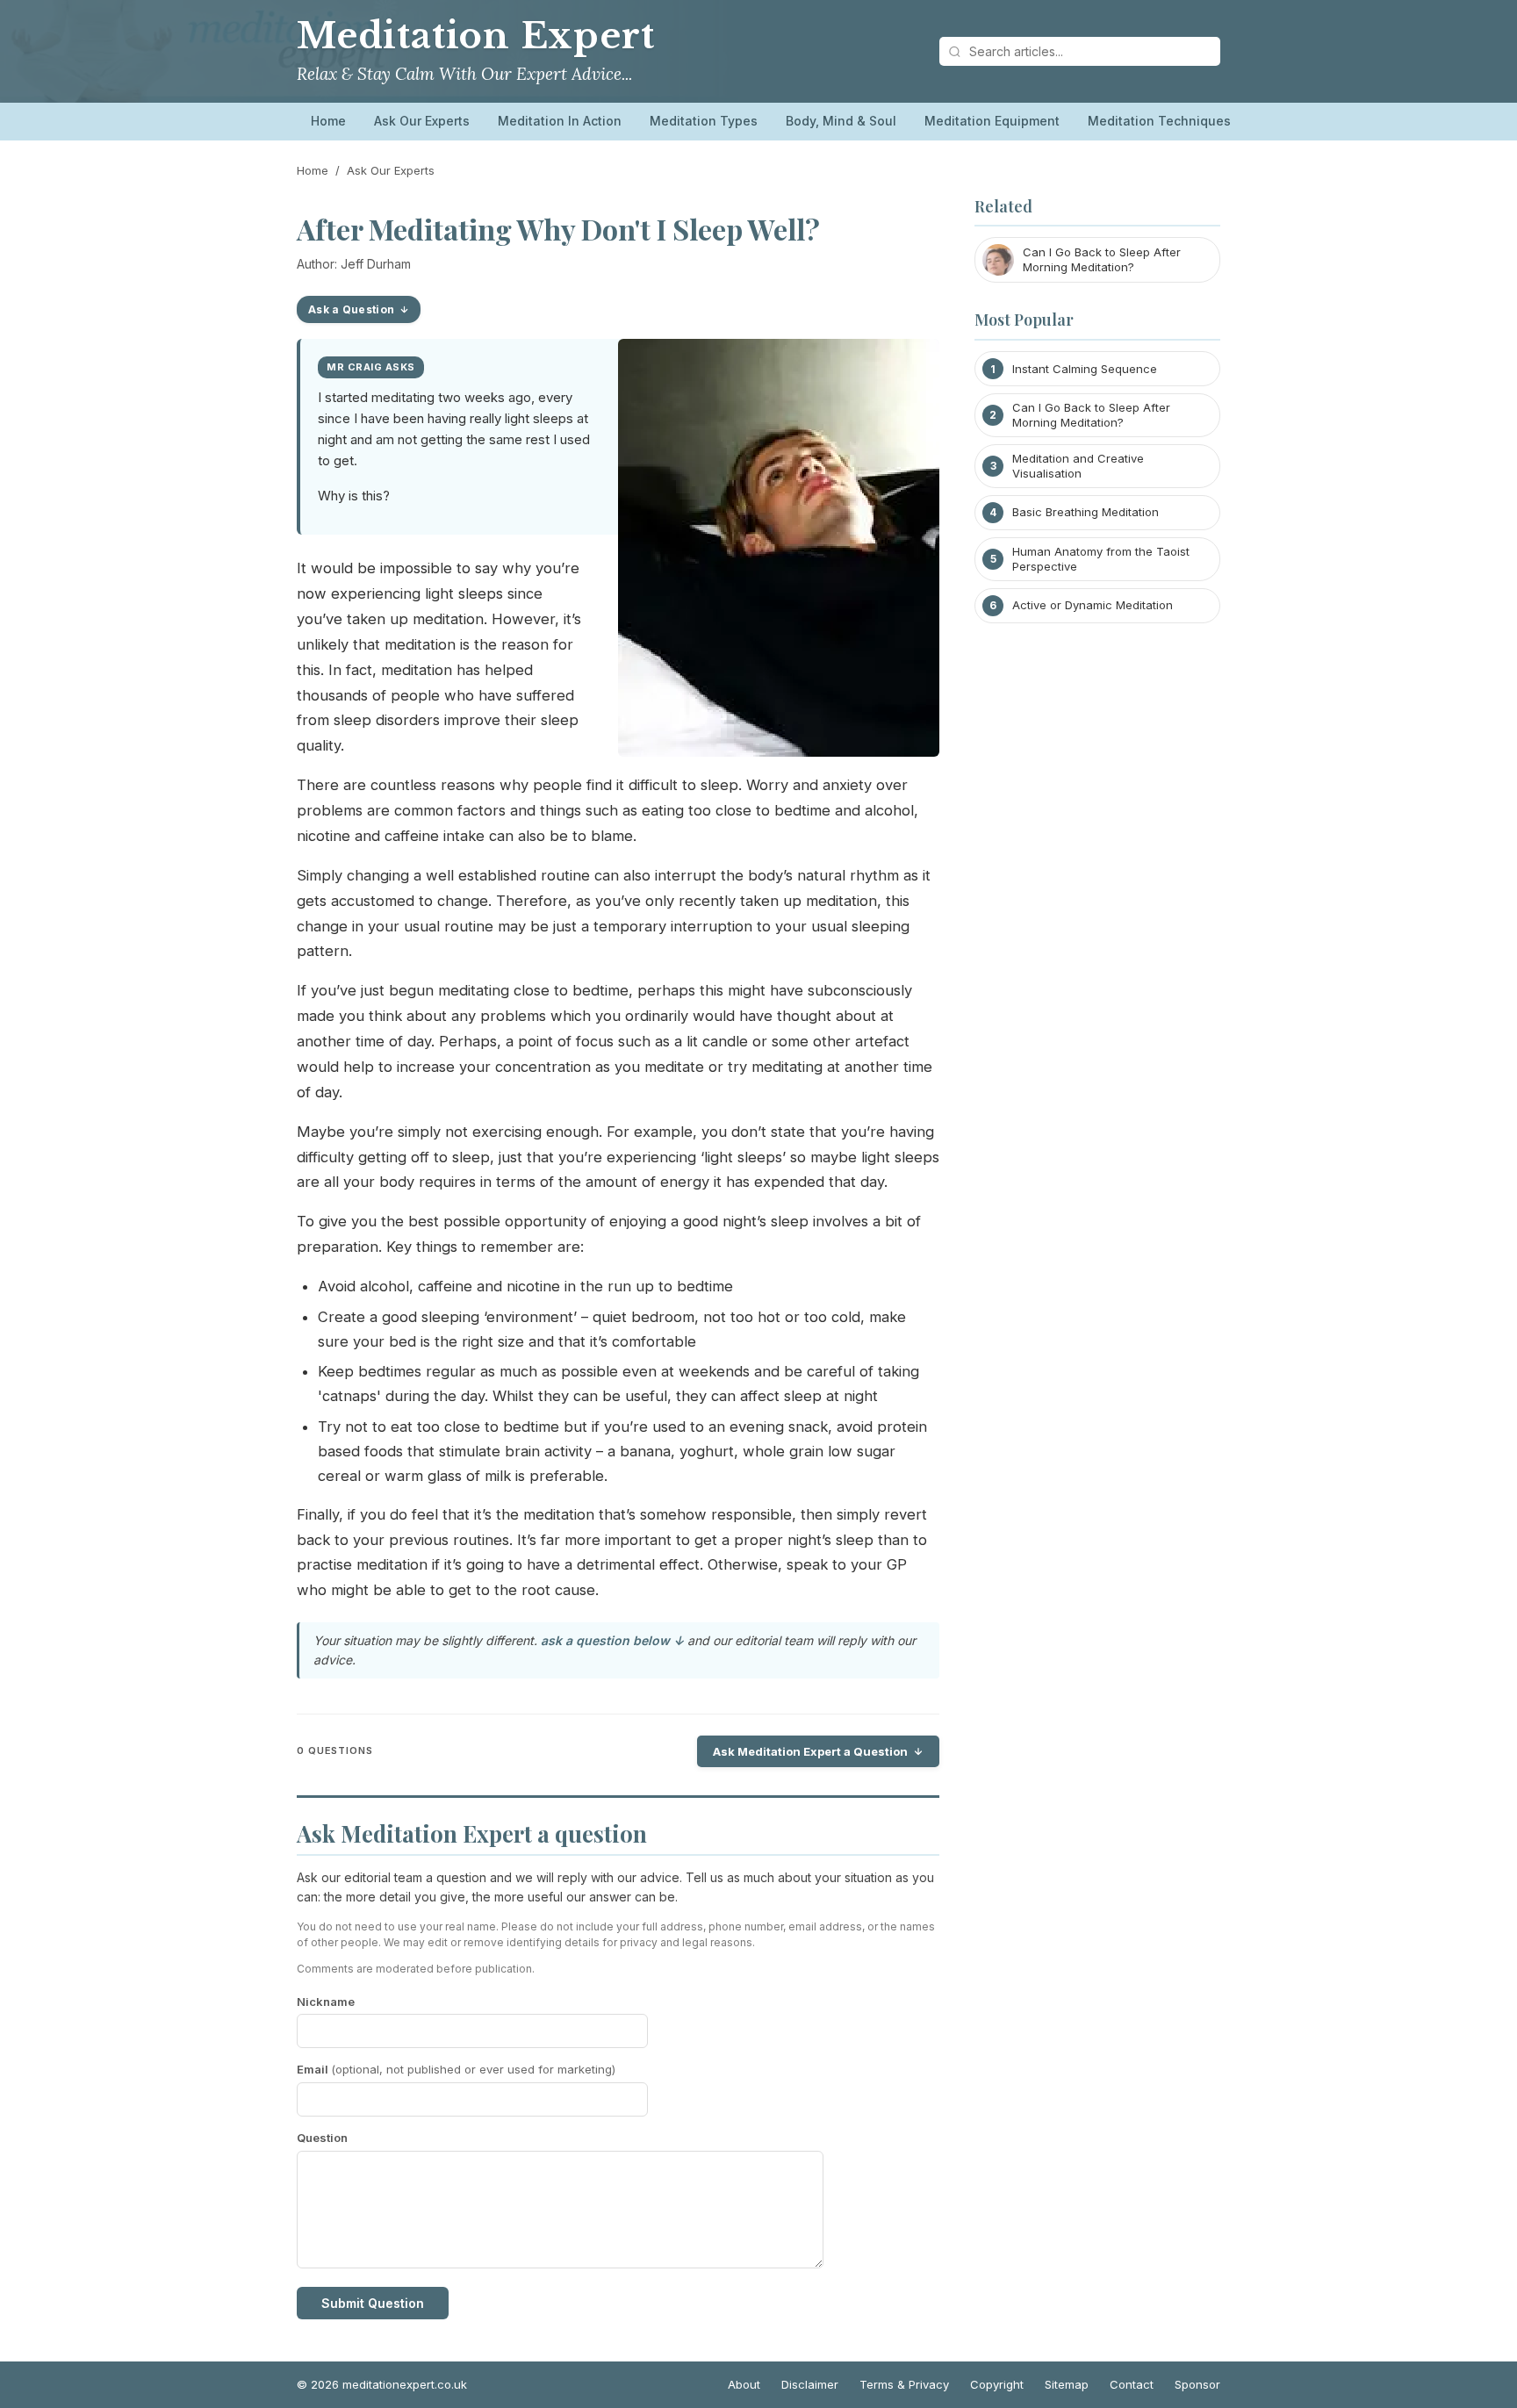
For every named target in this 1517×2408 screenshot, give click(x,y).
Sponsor (1197, 2384)
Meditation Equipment (992, 121)
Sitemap (1067, 2384)
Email (456, 2069)
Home (328, 121)
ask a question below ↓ (612, 1640)
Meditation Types (704, 121)
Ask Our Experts (422, 121)
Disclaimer (810, 2384)
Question (322, 2138)
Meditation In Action (560, 121)
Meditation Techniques (1159, 121)
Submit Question (373, 2303)
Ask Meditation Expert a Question (810, 1751)
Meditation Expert (475, 36)
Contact (1132, 2384)
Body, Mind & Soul (841, 121)
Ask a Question (351, 309)
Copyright (997, 2384)
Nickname (326, 2002)
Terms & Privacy (904, 2384)
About (744, 2384)
